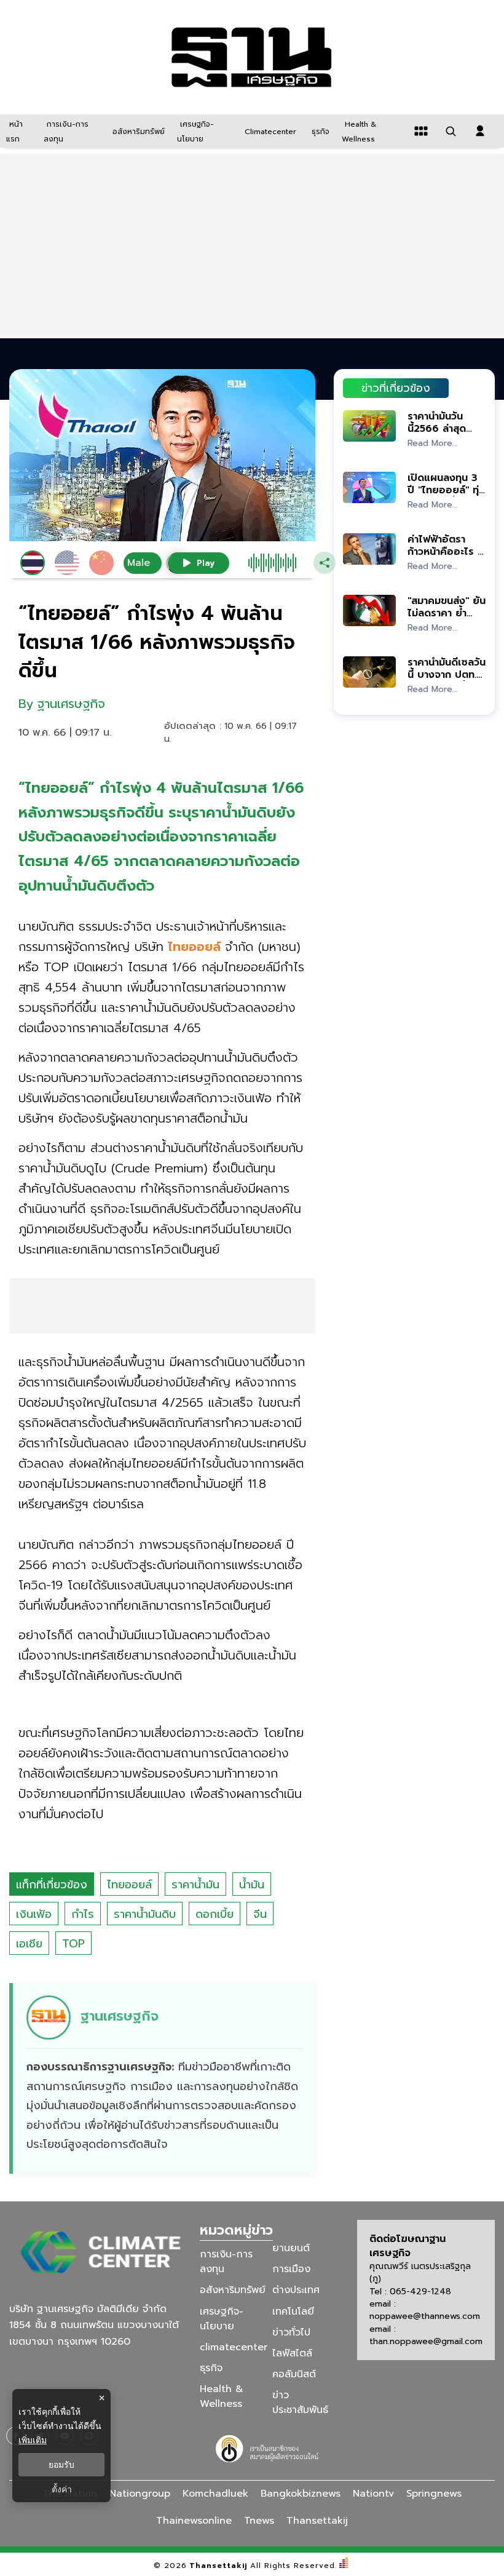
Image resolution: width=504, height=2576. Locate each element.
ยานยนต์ (291, 2248)
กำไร (83, 1914)
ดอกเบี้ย (215, 1914)
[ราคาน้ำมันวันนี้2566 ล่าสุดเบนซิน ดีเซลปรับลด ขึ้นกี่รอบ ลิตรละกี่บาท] (369, 426)
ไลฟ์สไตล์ (292, 2353)
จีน (260, 1914)
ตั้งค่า (62, 2489)
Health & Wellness (222, 2396)
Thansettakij (219, 2566)
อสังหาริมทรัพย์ (233, 2290)
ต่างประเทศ (296, 2290)
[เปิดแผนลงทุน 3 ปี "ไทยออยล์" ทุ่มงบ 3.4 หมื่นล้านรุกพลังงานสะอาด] (369, 487)
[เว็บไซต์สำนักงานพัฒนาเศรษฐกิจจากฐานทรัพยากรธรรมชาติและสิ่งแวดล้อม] (269, 2447)
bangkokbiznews (301, 2494)
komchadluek (215, 2494)
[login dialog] (480, 131)
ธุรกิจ (211, 2368)
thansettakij (317, 2521)
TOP (73, 1944)
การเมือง (291, 2269)
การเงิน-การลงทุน (226, 2262)
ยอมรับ (61, 2465)
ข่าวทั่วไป (291, 2332)
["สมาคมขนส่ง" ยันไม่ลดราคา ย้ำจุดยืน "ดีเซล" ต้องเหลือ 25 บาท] (369, 610)
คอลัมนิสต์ (294, 2374)
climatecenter (234, 2347)
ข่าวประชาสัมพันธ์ (300, 2403)
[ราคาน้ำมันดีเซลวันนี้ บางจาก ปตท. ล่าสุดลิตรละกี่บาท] (369, 672)
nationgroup (140, 2494)
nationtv (373, 2494)
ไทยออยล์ (129, 1885)
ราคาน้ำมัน (195, 1885)
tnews (259, 2521)
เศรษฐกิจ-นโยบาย (222, 2318)
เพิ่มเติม (33, 2440)
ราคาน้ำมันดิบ (145, 1914)
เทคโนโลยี (293, 2311)
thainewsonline (194, 2521)
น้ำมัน (252, 1885)
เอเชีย (29, 1944)
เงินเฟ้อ (34, 1914)
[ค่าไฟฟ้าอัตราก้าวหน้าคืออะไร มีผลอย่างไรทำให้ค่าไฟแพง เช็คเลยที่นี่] (369, 549)
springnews (434, 2494)
